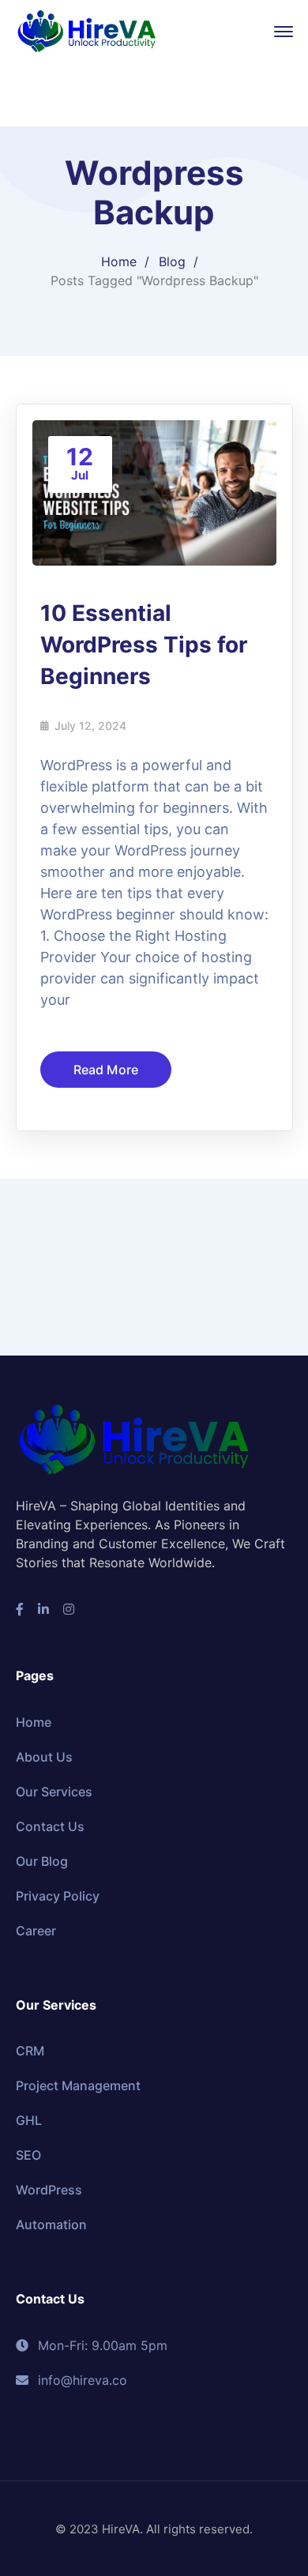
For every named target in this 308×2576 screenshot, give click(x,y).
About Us (44, 1757)
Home (119, 261)
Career (36, 1931)
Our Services (54, 1792)
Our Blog (42, 1861)
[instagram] (69, 1609)
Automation (51, 2224)
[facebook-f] (20, 1609)
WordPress (49, 2190)
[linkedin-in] (43, 1609)
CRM (30, 2051)
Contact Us (50, 1826)
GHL (29, 2120)
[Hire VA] (87, 30)
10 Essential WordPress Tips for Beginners (144, 645)
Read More (106, 1070)
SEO (28, 2155)
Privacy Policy (58, 1896)
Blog (172, 261)
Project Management (78, 2085)
